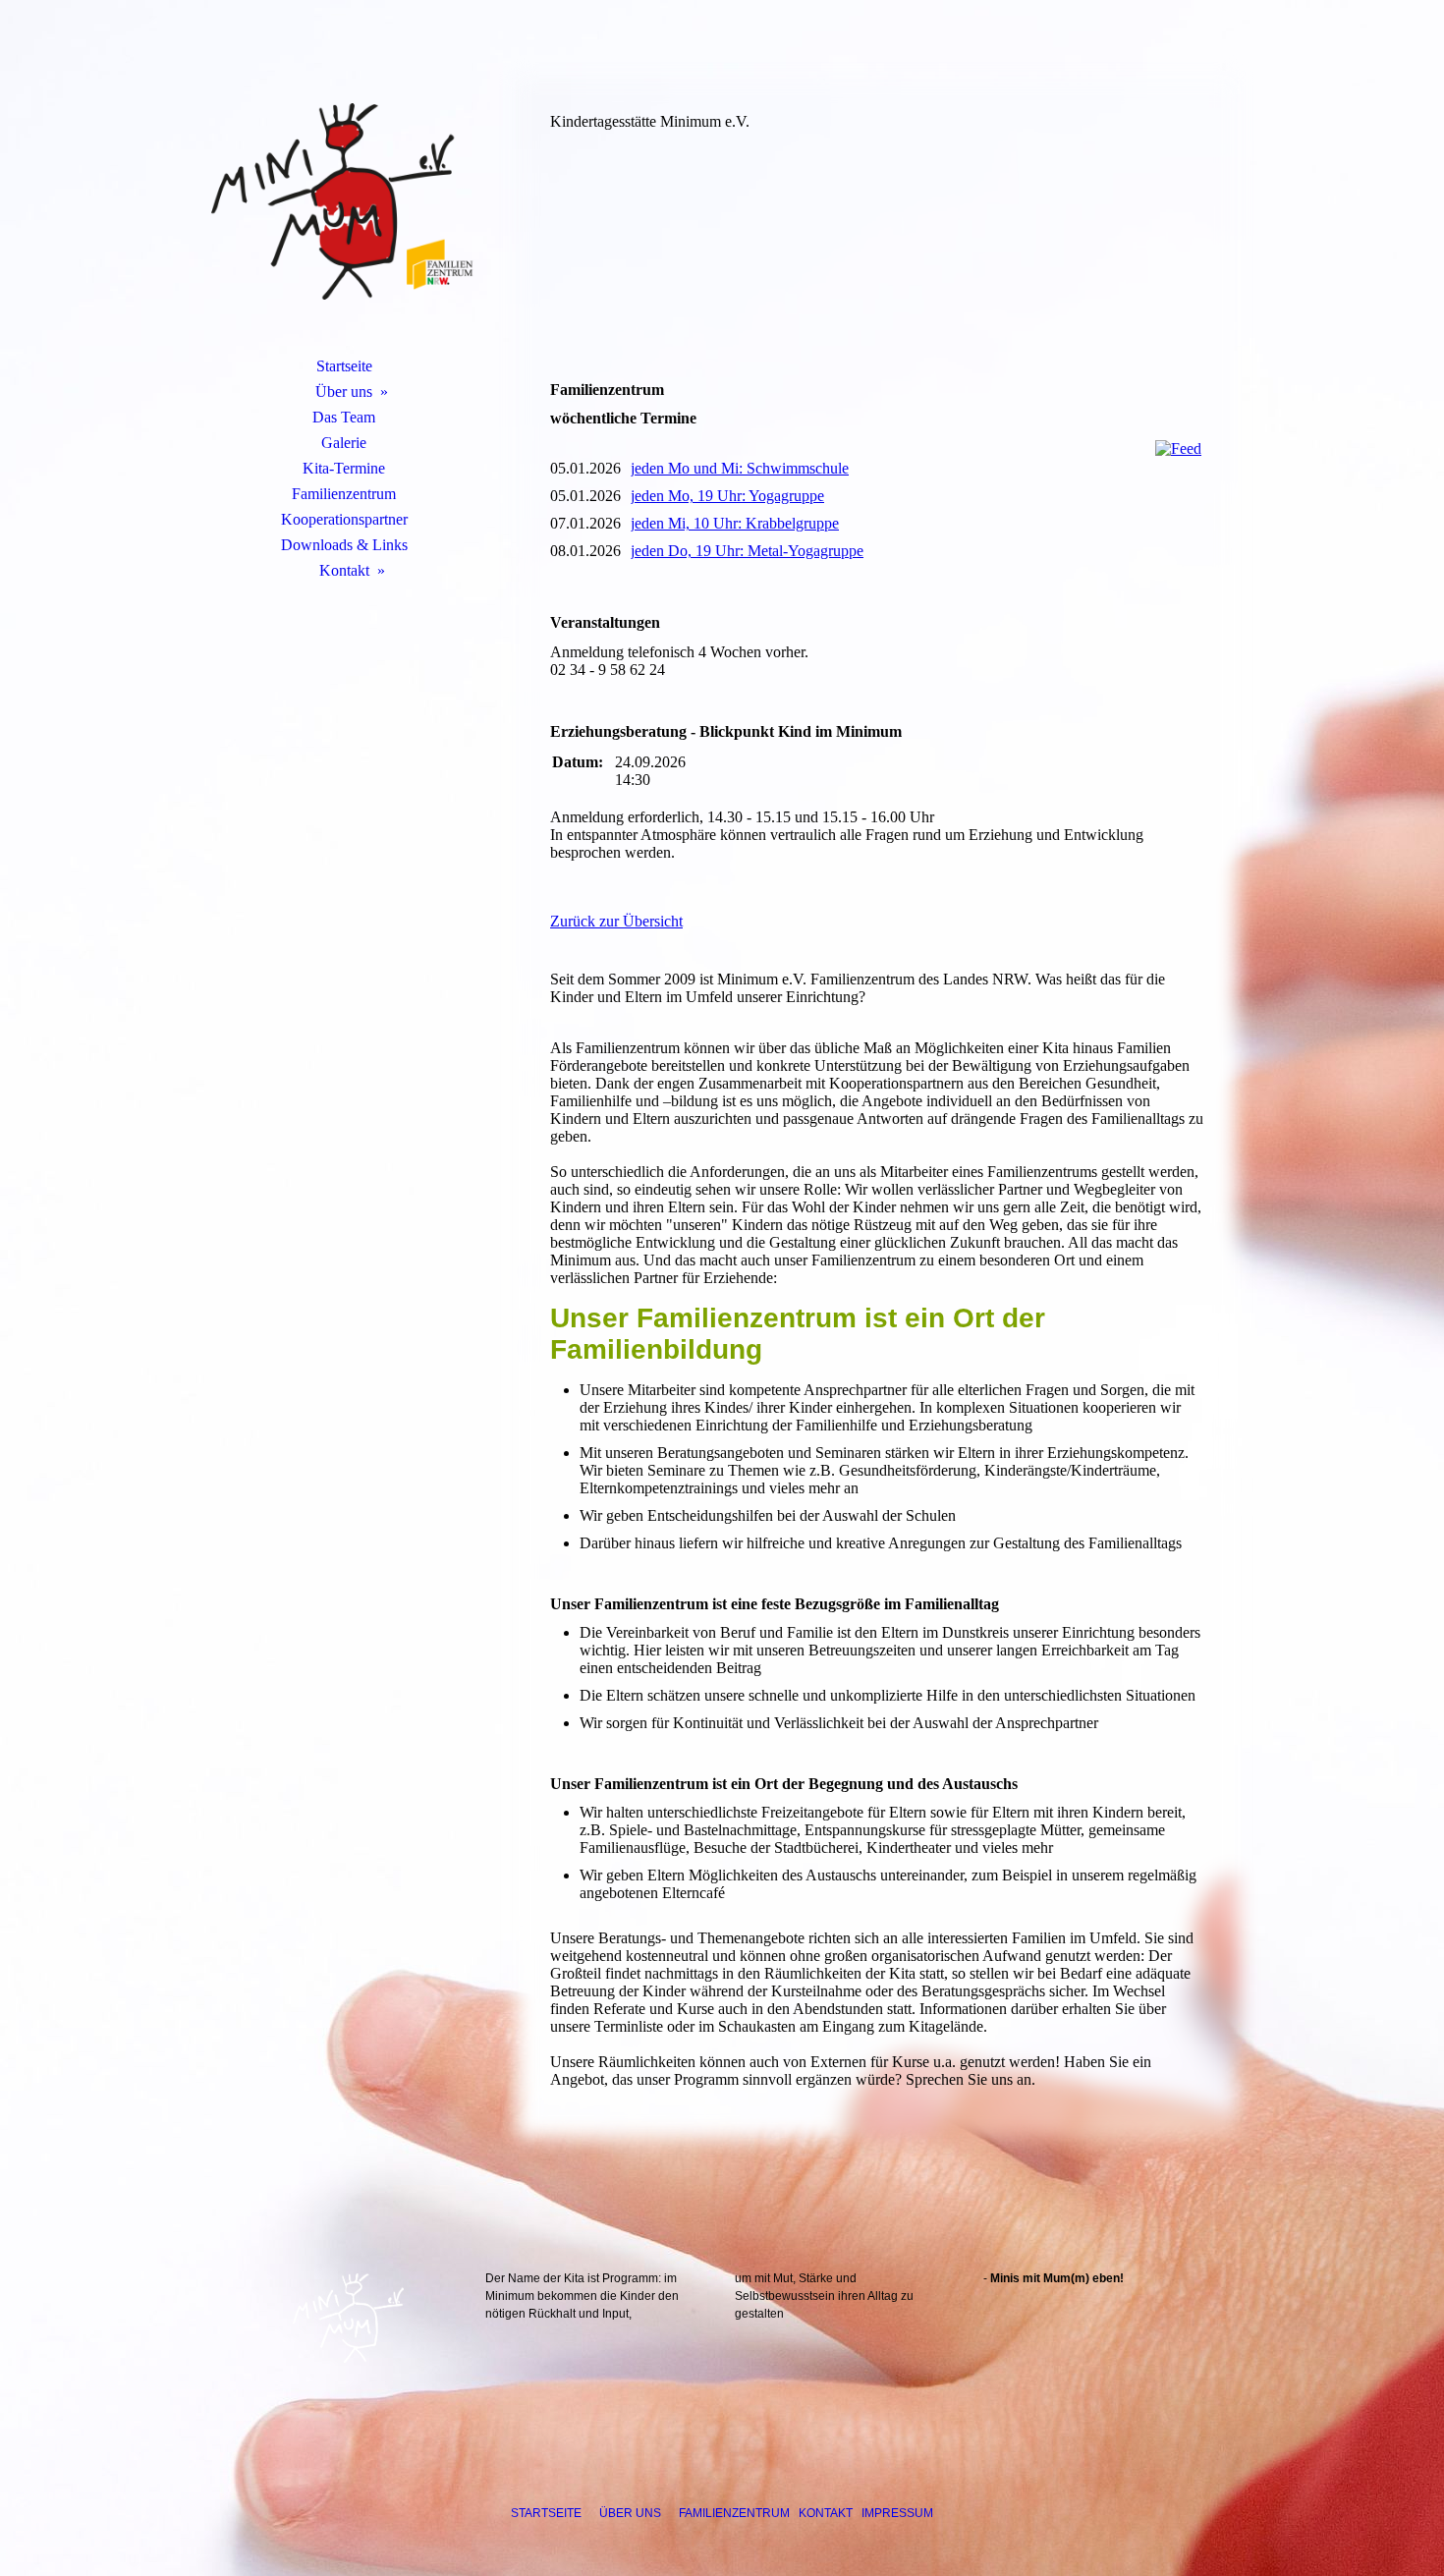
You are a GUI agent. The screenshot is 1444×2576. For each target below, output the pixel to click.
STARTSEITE (546, 2513)
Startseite (344, 366)
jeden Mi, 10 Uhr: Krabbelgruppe (735, 523)
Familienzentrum (344, 494)
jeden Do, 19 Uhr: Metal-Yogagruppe (747, 551)
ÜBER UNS (630, 2513)
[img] (344, 201)
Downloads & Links (344, 545)
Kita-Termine (344, 468)
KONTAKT (826, 2513)
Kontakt (344, 570)
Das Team (344, 417)
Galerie (344, 443)
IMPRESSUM (897, 2513)
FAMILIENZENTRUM (734, 2513)
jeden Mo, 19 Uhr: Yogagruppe (727, 496)
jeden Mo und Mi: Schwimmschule (740, 468)
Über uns (344, 392)
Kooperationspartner (344, 519)
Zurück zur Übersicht (616, 921)
